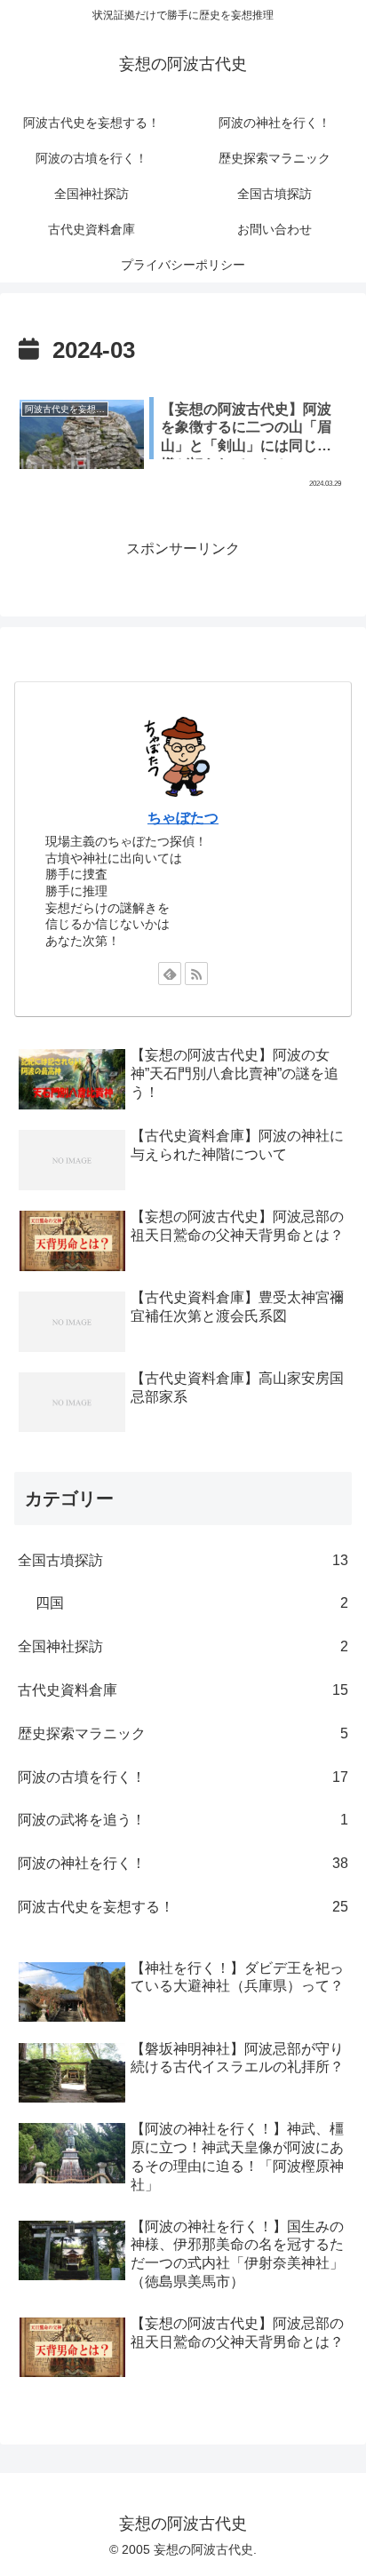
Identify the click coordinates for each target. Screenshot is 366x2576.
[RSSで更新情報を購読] (196, 974)
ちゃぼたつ (183, 818)
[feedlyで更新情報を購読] (170, 974)
